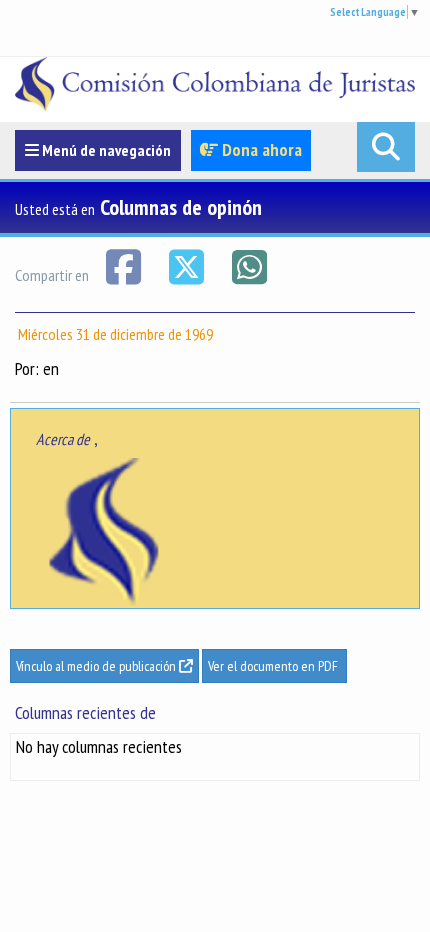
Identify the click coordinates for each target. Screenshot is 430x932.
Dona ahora (260, 149)
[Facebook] (124, 265)
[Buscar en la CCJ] (386, 147)
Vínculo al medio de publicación (97, 666)
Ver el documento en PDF (274, 666)
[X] (187, 265)
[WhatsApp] (249, 265)
